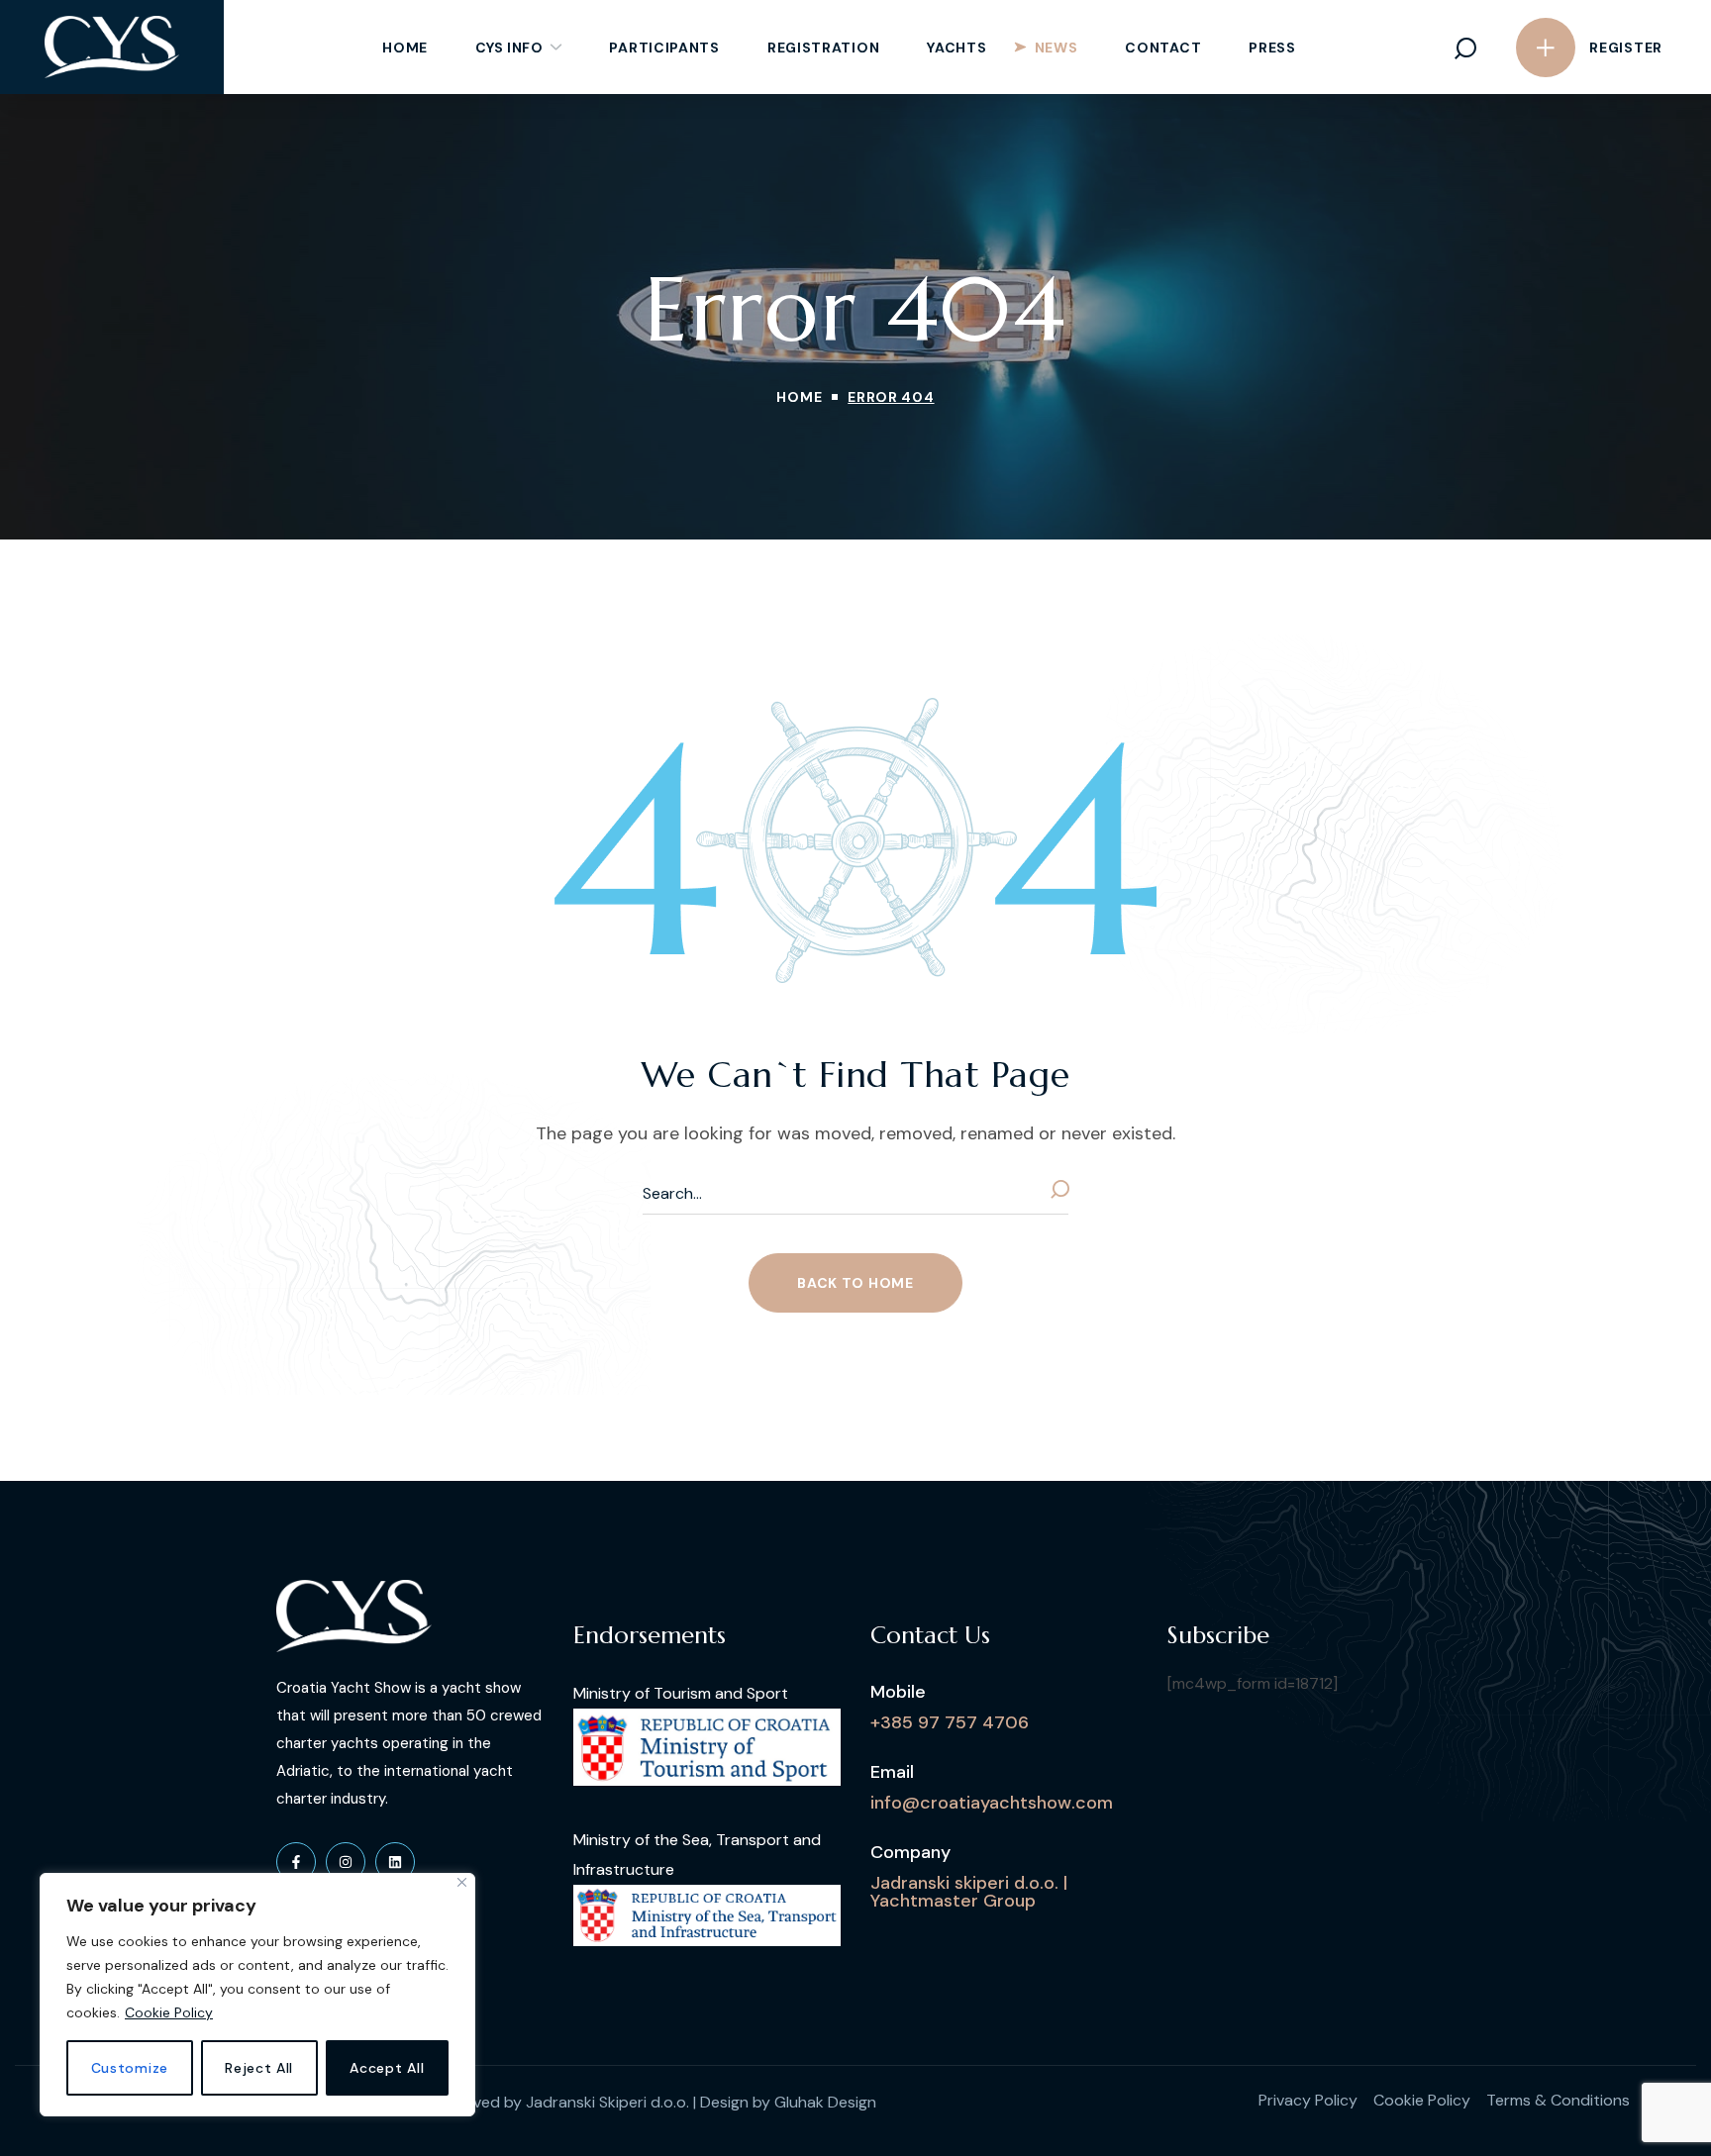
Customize (130, 2068)
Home (799, 397)
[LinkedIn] (395, 1862)
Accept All (387, 2068)
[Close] (462, 1882)
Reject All (259, 2068)
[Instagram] (346, 1862)
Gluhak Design (825, 2102)
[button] (1465, 47)
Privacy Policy (1308, 2100)
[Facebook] (296, 1862)
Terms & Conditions (1558, 2100)
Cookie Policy (169, 2012)
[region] (257, 1995)
